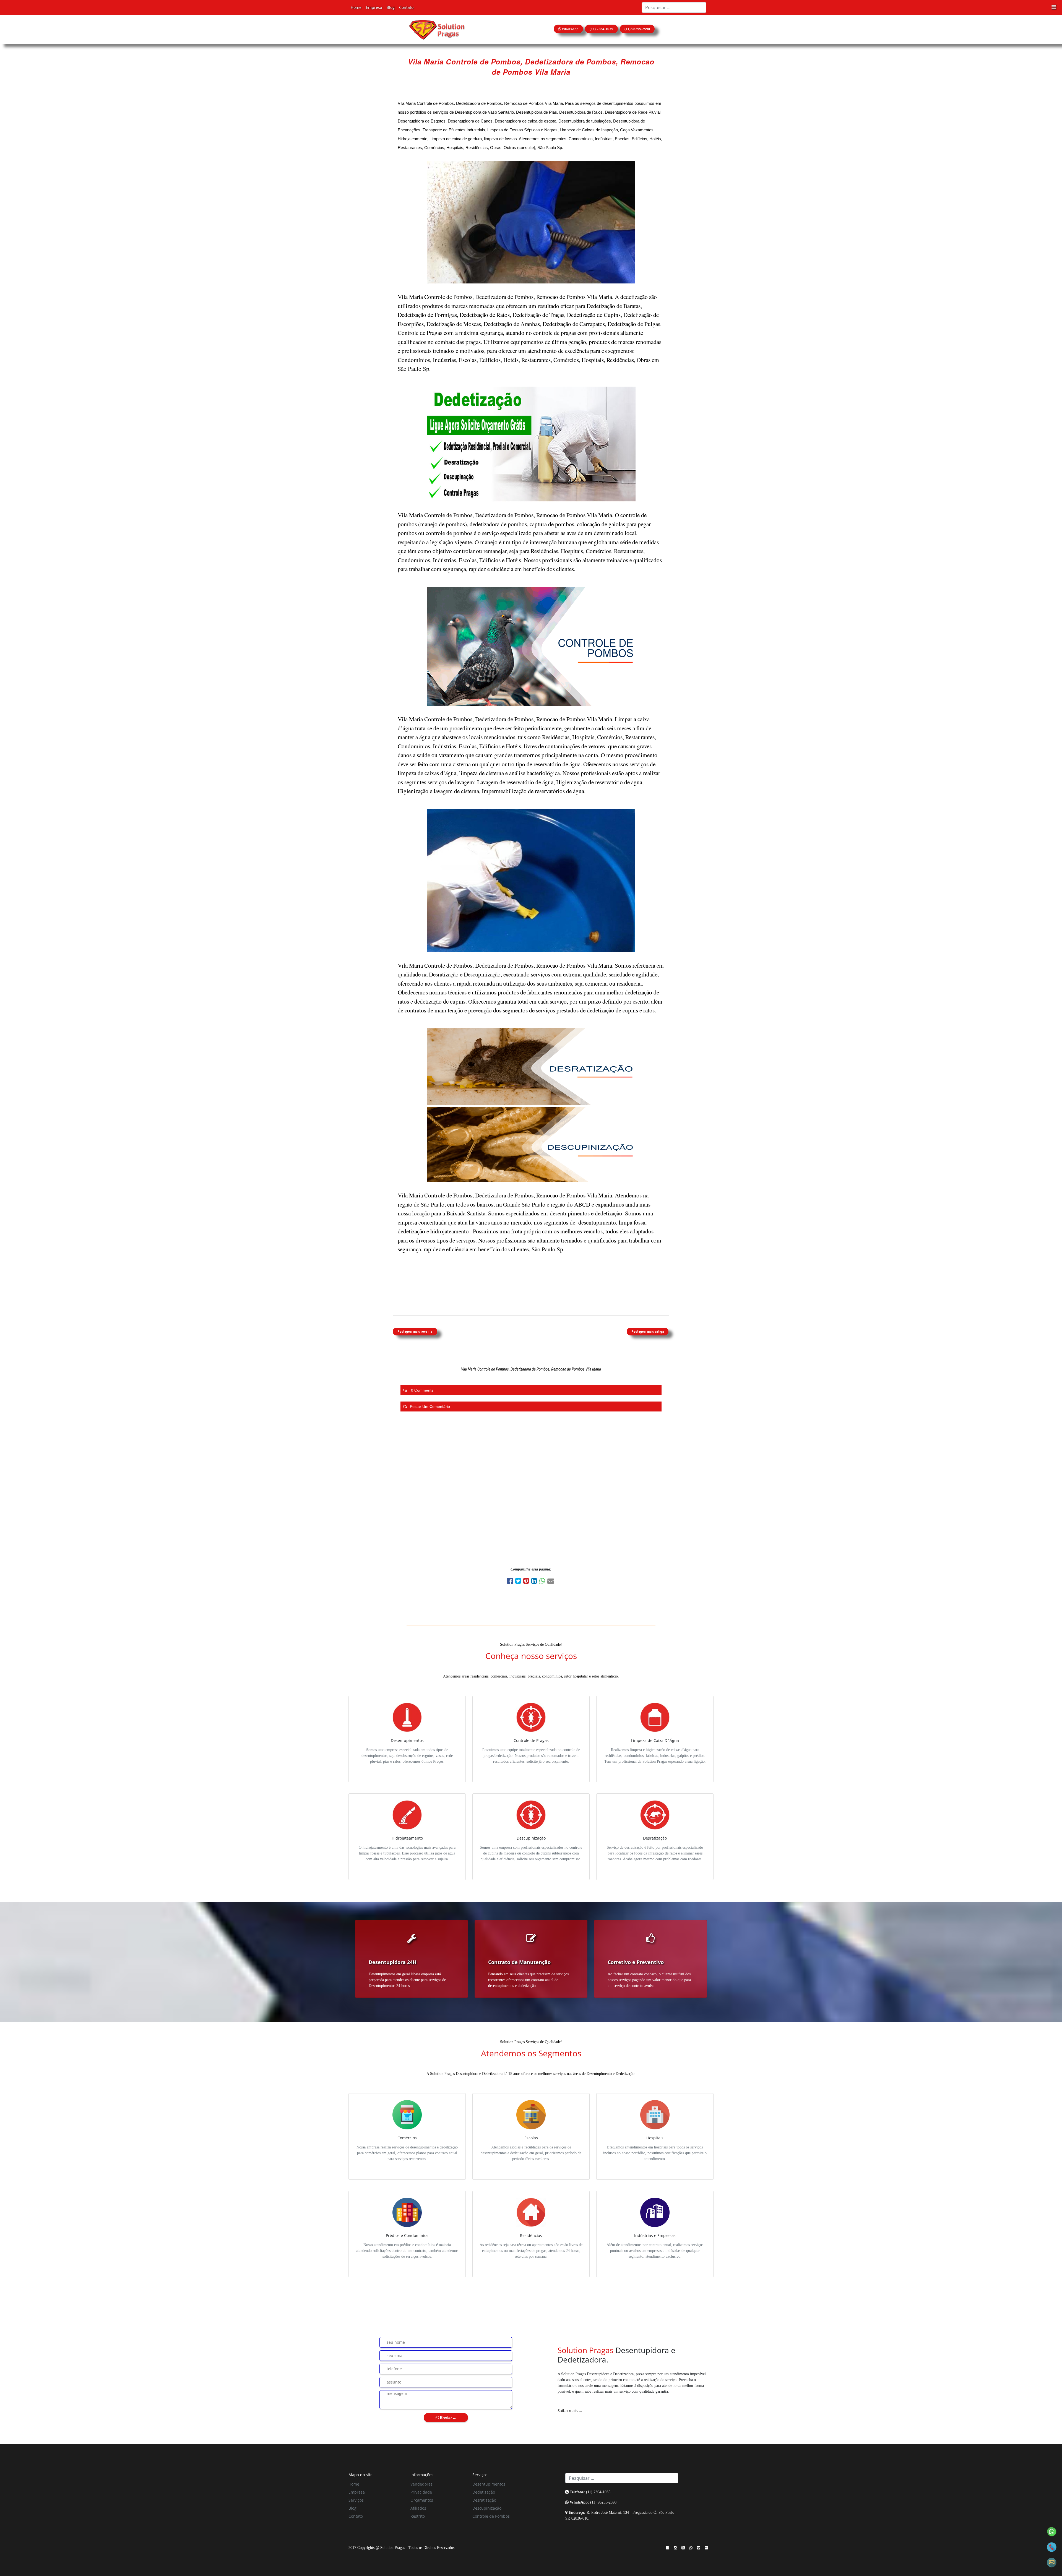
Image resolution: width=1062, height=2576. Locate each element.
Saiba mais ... (570, 2410)
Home (356, 7)
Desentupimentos (489, 2484)
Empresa (374, 7)
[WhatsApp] (543, 1582)
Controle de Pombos (491, 2516)
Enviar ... (448, 2418)
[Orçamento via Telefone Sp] (1052, 2547)
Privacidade (421, 2492)
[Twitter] (519, 1582)
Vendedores (421, 2484)
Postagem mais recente (415, 1332)
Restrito (418, 2516)
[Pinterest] (527, 1582)
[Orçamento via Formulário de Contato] (1052, 2562)
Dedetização (484, 2492)
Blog (391, 7)
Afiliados (418, 2508)
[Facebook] (511, 1582)
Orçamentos (422, 2500)
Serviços (356, 2500)
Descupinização (487, 2508)
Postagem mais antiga (648, 1332)
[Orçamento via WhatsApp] (1052, 2531)
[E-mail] (551, 1582)
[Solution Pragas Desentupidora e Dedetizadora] (437, 29)
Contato (406, 7)
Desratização (484, 2500)
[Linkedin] (535, 1582)
